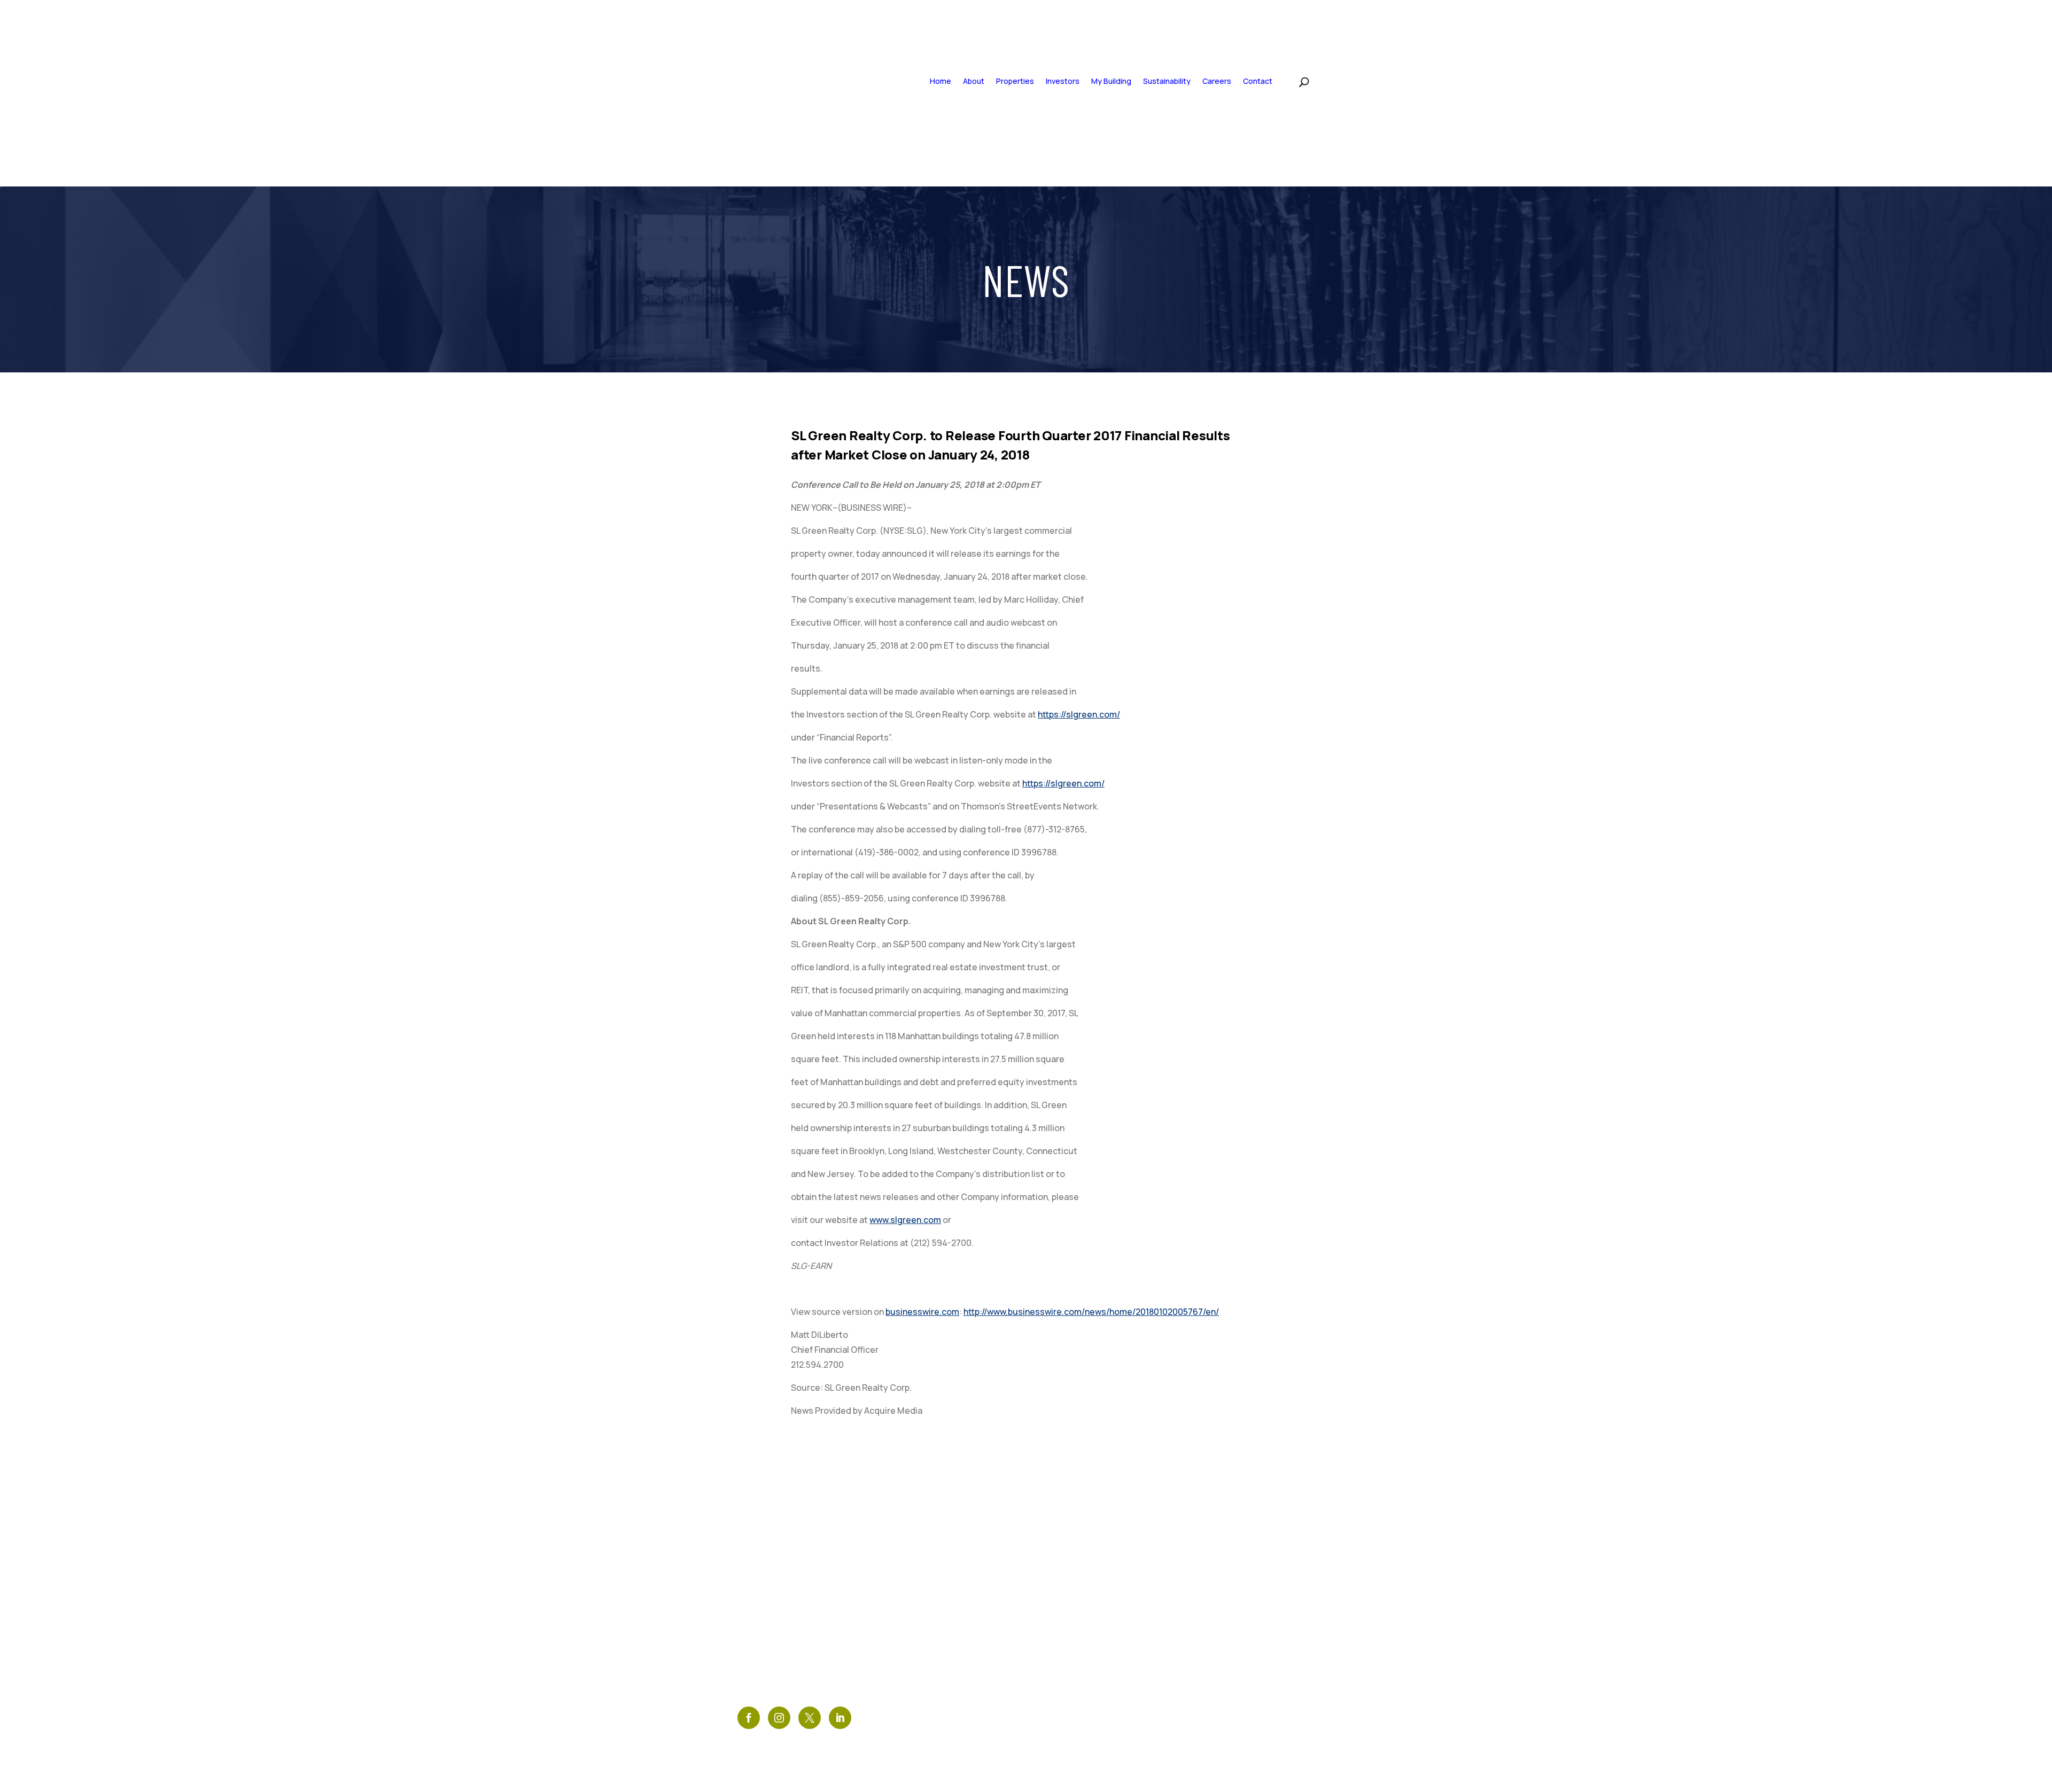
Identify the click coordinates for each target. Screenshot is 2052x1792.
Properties (1015, 81)
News (889, 1558)
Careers (1217, 81)
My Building (1111, 81)
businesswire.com (922, 1312)
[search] (1293, 80)
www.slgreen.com (905, 1220)
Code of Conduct (918, 1630)
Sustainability (1167, 81)
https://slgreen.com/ (1079, 714)
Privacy (895, 1594)
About (974, 81)
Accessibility (909, 1612)
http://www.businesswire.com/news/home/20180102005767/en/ (1091, 1312)
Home (941, 81)
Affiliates (900, 1649)
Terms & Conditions (924, 1576)
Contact (1258, 81)
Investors (1063, 81)
